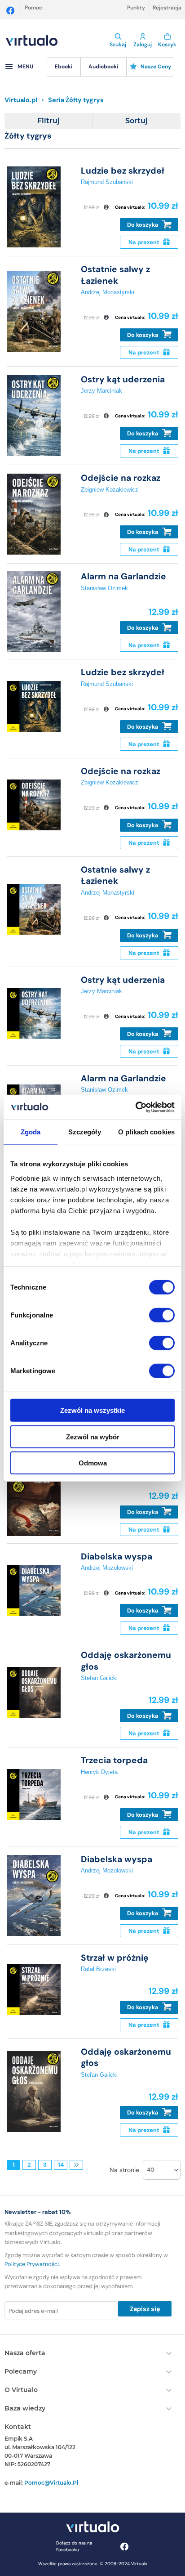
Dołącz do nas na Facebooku (74, 2546)
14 (61, 2165)
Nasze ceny (156, 67)
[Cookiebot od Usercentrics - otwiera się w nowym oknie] (135, 1107)
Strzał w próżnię (115, 1958)
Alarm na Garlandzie (123, 576)
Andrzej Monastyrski (108, 292)
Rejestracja (167, 8)
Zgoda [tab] (31, 1132)
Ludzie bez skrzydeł (123, 171)
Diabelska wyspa (117, 1557)
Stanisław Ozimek (104, 588)
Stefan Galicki (99, 1678)
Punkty (136, 8)
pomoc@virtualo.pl (51, 2483)
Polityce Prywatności (32, 2264)
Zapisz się (145, 2309)
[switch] (162, 1315)
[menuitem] (64, 67)
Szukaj (118, 45)
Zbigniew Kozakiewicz (110, 490)
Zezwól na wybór (93, 1436)
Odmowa (93, 1463)
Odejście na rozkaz (121, 478)
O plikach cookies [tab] (146, 1132)
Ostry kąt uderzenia (123, 379)
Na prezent (145, 242)
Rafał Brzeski (98, 1969)
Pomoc (33, 8)
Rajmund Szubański (107, 182)
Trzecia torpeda (114, 1760)
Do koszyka (143, 225)
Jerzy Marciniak (101, 391)
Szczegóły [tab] (85, 1132)
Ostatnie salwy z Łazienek (115, 275)
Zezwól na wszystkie (92, 1410)
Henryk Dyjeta (99, 1772)
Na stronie (124, 2170)
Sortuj (137, 121)
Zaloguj (143, 45)
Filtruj (48, 121)
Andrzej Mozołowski (107, 1568)
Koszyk (167, 45)
